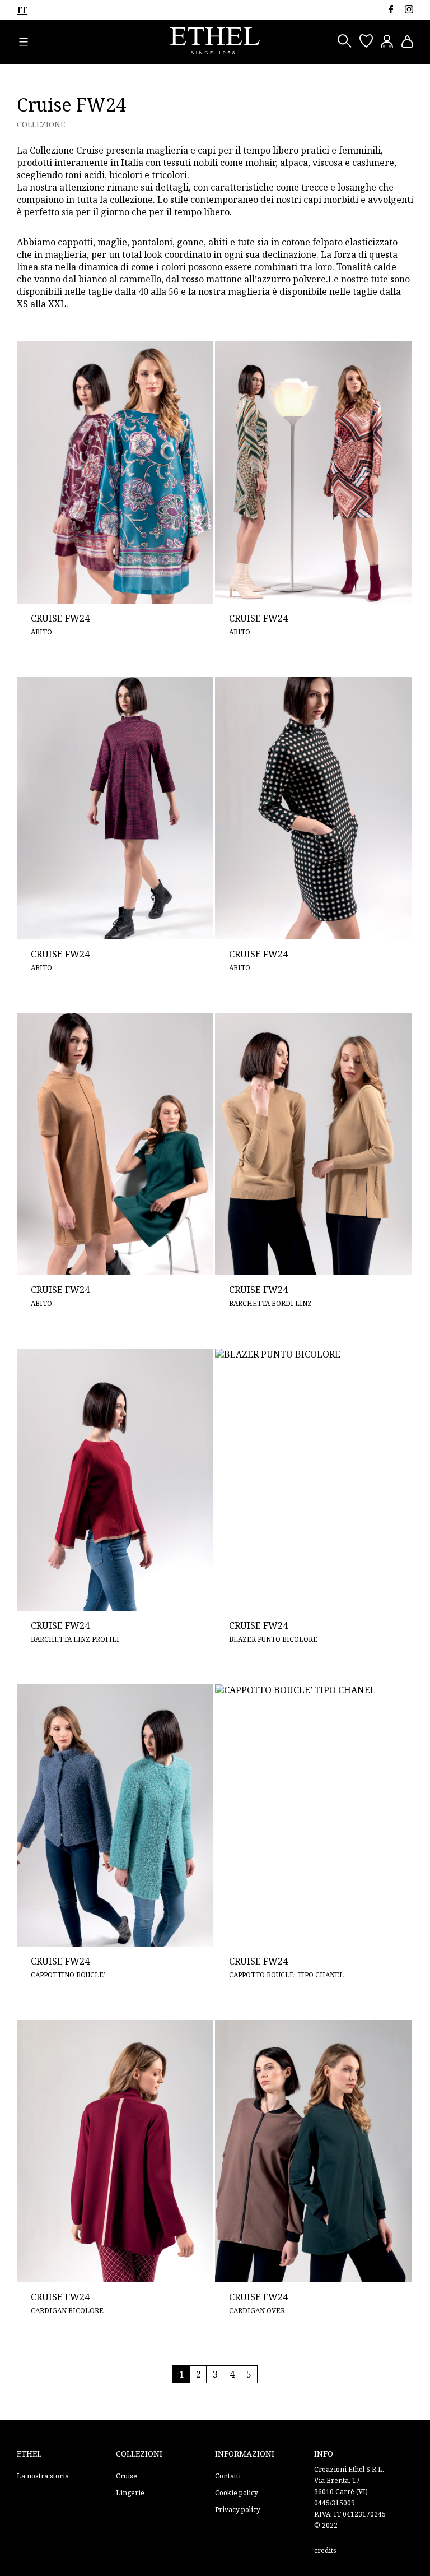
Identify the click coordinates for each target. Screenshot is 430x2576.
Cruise (127, 2476)
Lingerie (130, 2493)
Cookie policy (237, 2493)
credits (325, 2550)
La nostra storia (43, 2476)
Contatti (228, 2476)
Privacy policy (238, 2510)
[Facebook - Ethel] (391, 9)
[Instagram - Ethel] (409, 9)
